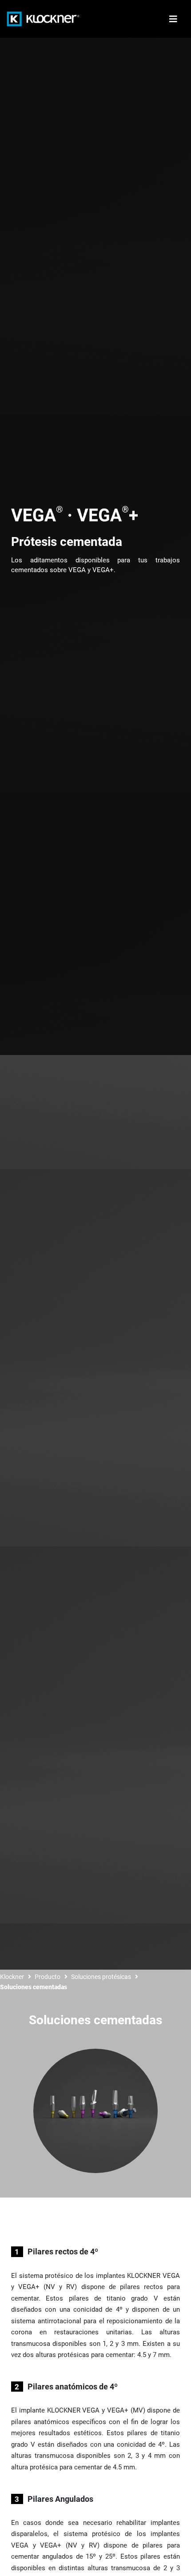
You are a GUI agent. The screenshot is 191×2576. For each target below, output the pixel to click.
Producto (48, 1977)
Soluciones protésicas (101, 1977)
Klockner (12, 1977)
